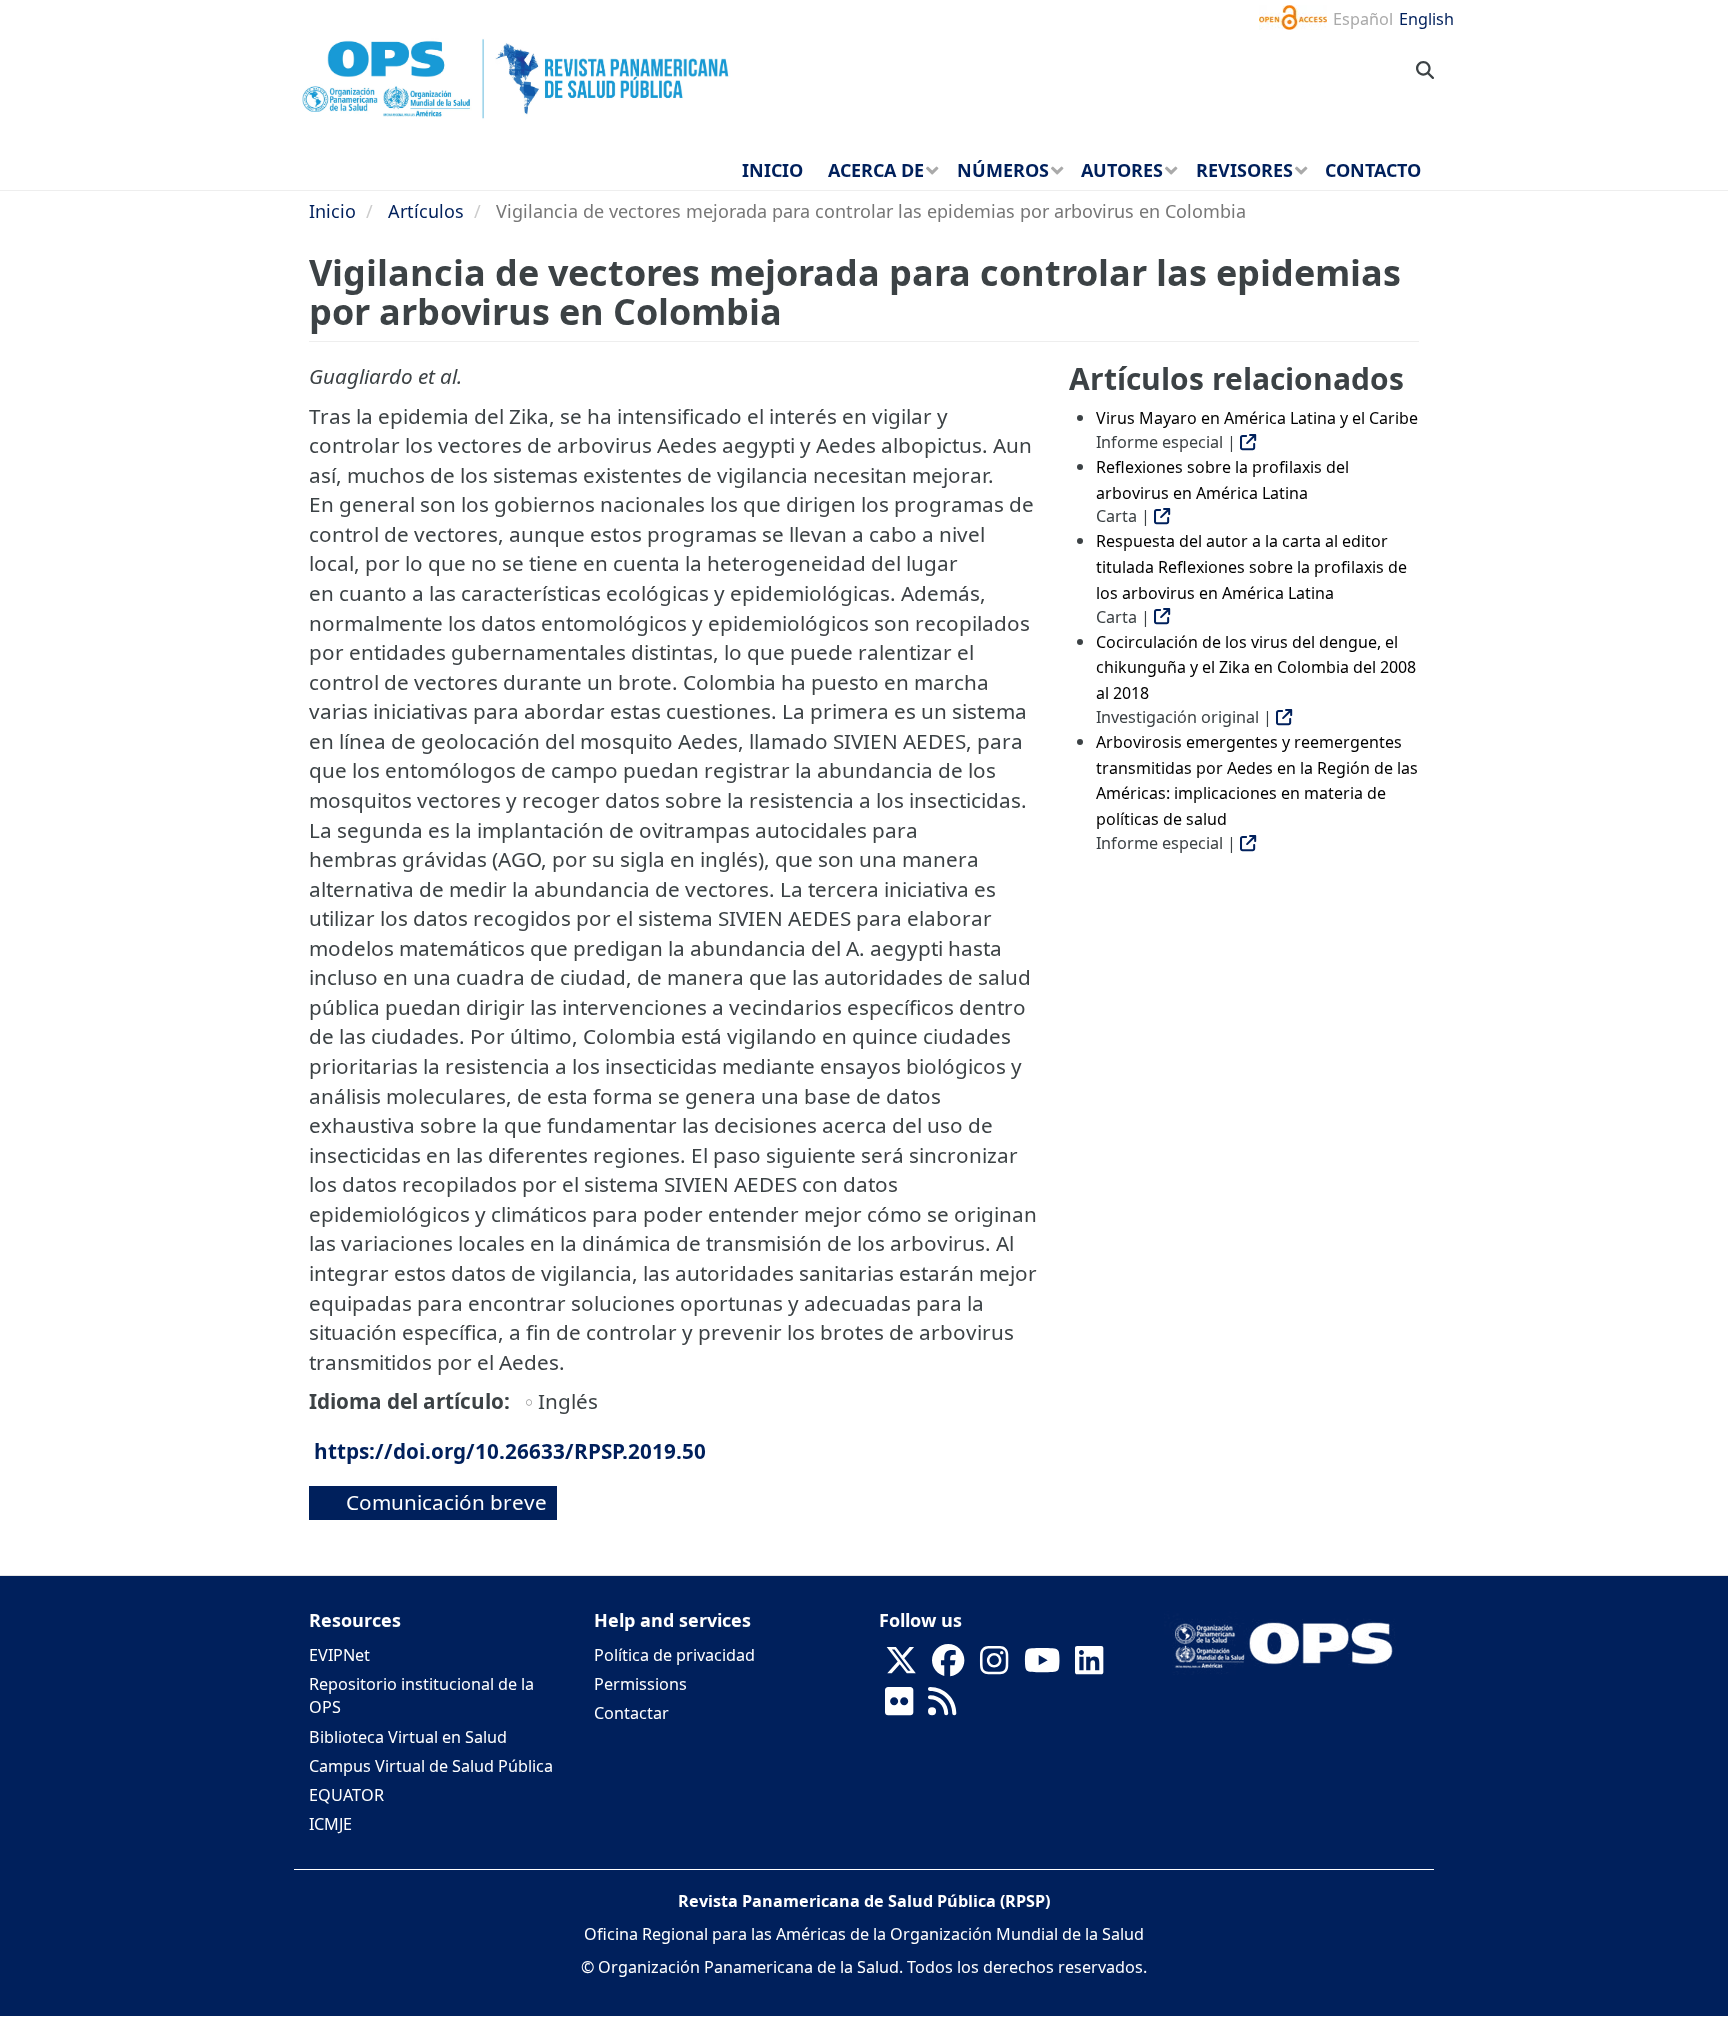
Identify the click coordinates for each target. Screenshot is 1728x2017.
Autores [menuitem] (1122, 170)
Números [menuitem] (1003, 170)
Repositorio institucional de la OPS (421, 1695)
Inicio (332, 211)
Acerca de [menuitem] (876, 170)
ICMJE (330, 1824)
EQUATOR (346, 1795)
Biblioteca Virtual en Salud (408, 1737)
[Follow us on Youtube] (1042, 1667)
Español (1363, 19)
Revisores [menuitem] (1244, 170)
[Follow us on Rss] (942, 1708)
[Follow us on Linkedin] (1089, 1667)
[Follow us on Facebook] (948, 1667)
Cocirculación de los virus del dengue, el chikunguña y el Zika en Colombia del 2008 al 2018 (1256, 667)
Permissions (640, 1684)
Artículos (426, 211)
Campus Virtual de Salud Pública (431, 1766)
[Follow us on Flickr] (899, 1708)
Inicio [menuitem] (772, 170)
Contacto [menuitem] (1373, 170)
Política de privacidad (674, 1655)
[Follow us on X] (901, 1667)
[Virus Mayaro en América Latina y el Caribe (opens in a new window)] (1248, 442)
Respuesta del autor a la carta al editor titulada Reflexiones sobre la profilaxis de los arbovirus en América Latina (1251, 566)
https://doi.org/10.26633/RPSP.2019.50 (510, 1451)
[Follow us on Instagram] (994, 1667)
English (1426, 19)
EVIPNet (339, 1655)
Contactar (631, 1713)
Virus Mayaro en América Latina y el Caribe (1257, 418)
